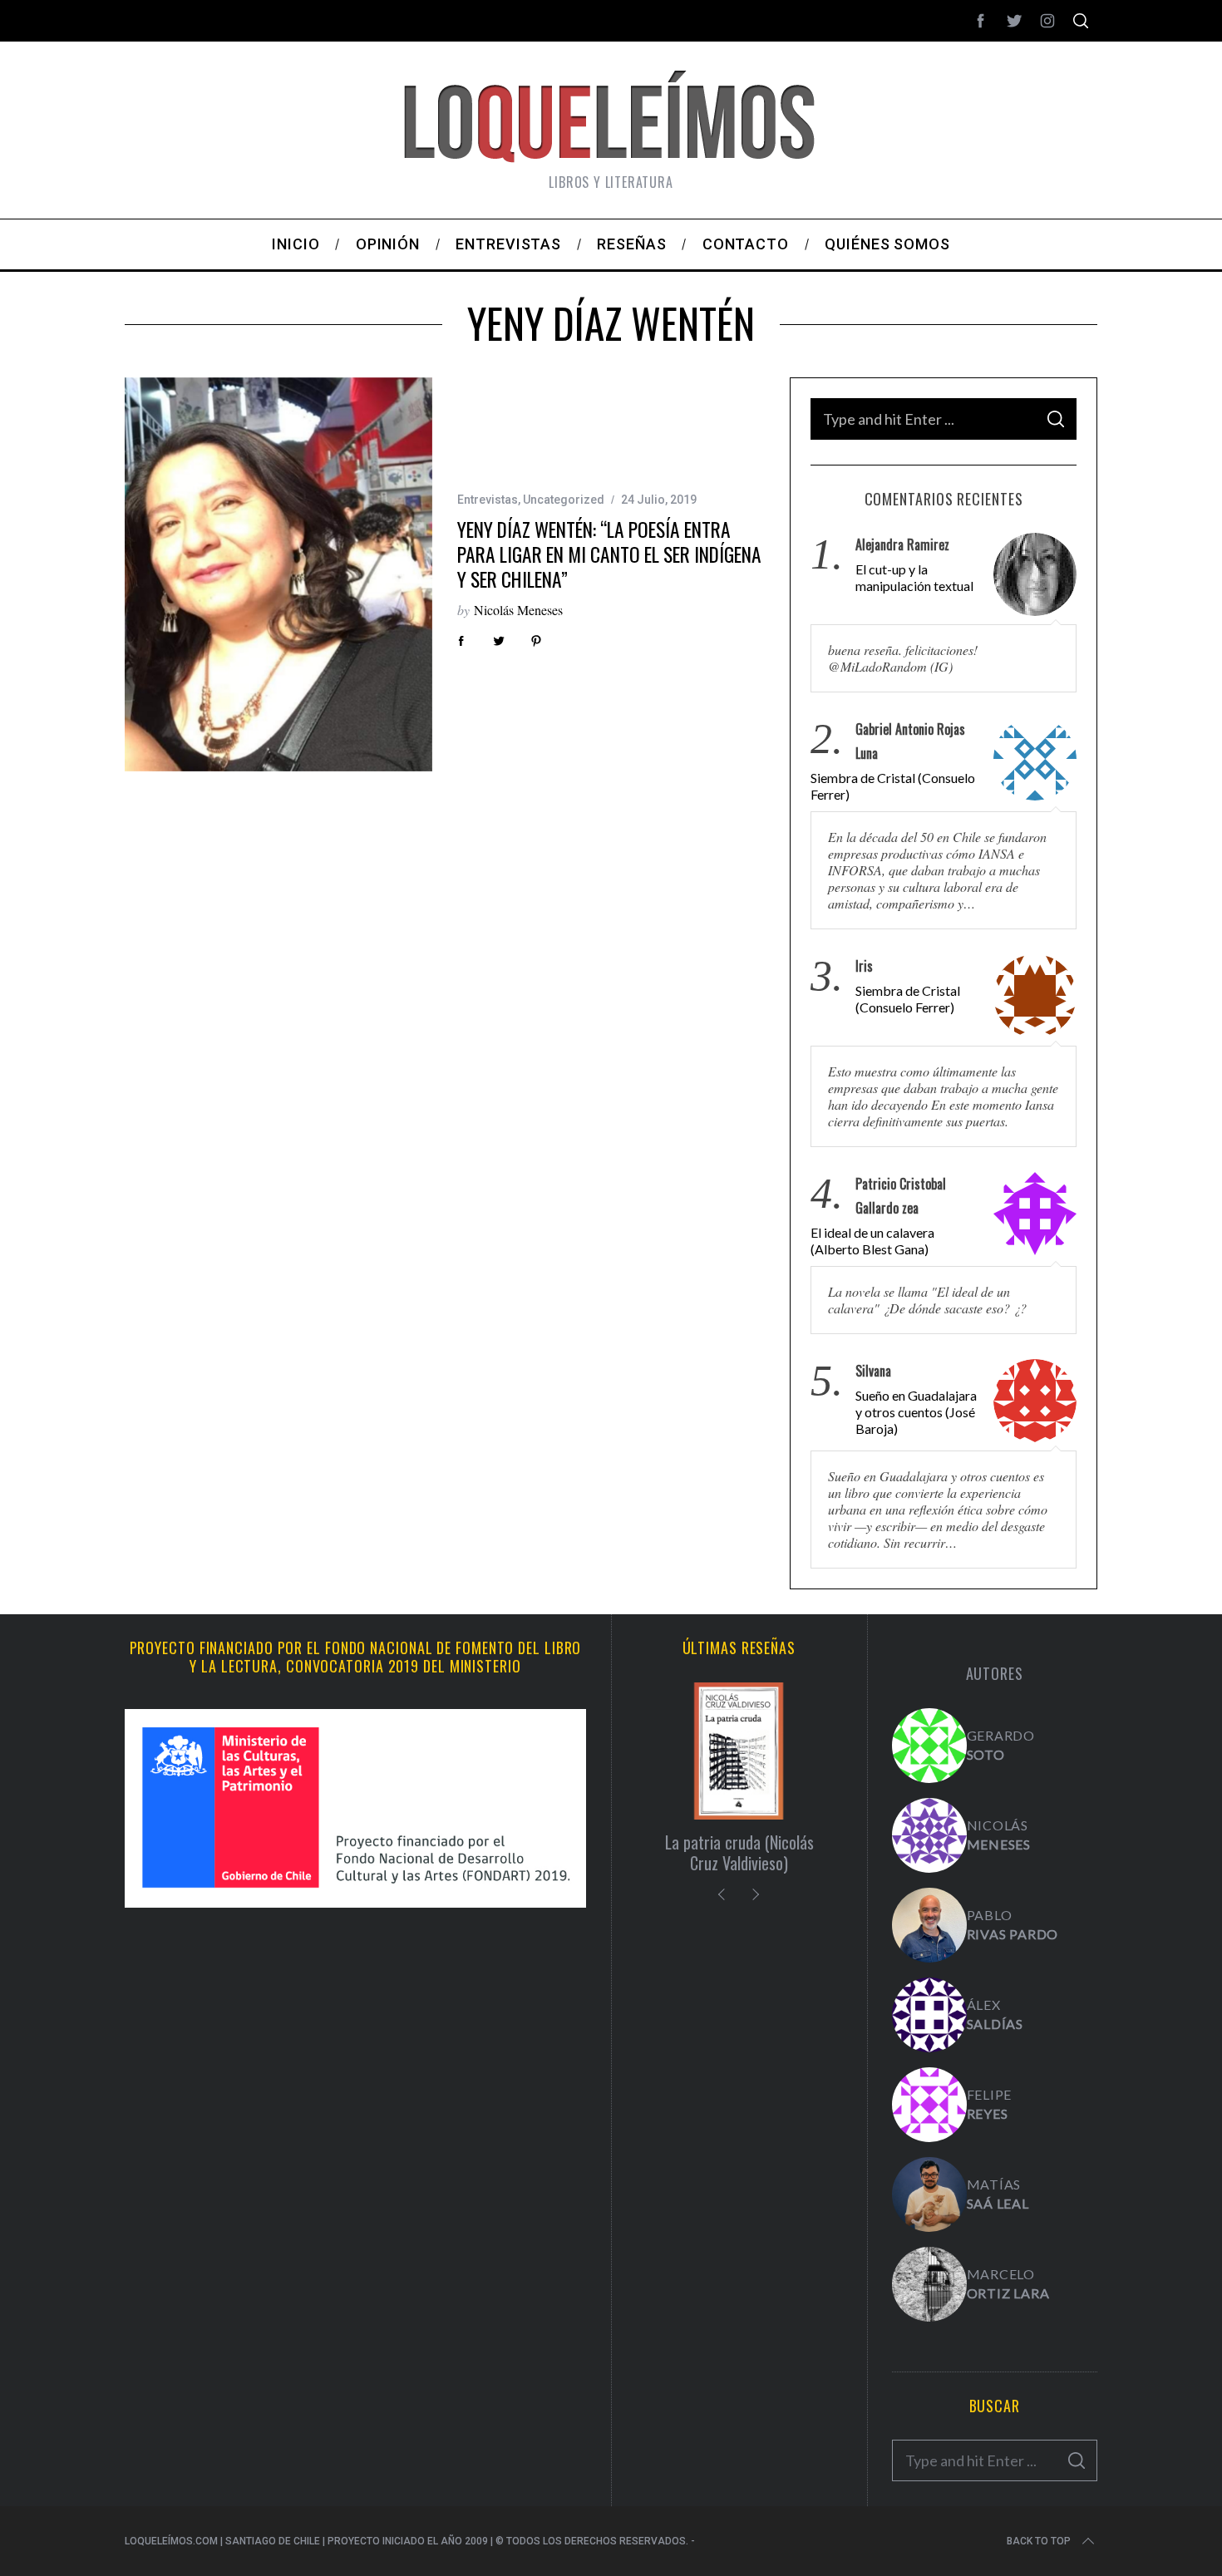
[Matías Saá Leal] (929, 2194)
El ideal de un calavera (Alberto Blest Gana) (872, 1241)
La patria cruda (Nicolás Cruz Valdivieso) (739, 1852)
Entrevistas (488, 500)
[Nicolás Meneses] (929, 1835)
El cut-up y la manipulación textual (914, 577)
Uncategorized (564, 500)
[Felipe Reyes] (929, 2105)
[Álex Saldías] (929, 2015)
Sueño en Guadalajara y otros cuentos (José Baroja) (916, 1412)
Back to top (1039, 2541)
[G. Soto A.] (929, 1746)
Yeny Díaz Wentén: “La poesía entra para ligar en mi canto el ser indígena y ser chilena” (609, 554)
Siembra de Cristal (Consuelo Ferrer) (893, 786)
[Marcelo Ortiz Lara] (929, 2284)
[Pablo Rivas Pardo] (929, 1925)
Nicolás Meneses (518, 610)
